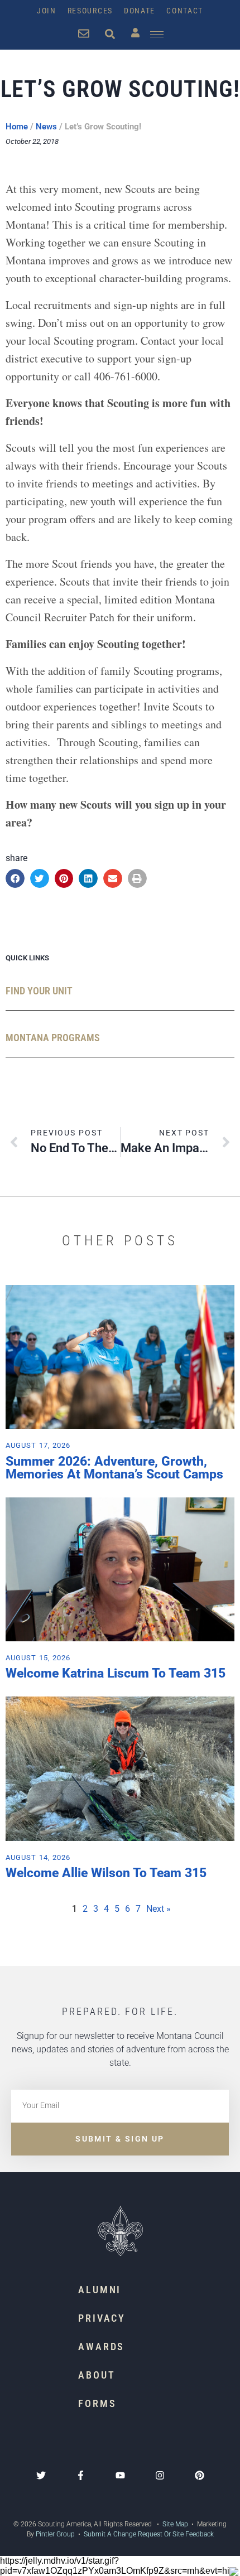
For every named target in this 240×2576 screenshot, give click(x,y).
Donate (140, 11)
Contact (185, 11)
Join (47, 11)
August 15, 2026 (38, 1658)
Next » (159, 1909)
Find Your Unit (39, 991)
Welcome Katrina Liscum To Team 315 (116, 1673)
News (46, 127)
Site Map (174, 2524)
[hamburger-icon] (157, 34)
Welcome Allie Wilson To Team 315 (106, 1873)
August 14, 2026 (38, 1857)
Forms (97, 2403)
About (97, 2375)
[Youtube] (120, 2475)
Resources (90, 11)
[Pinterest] (200, 2475)
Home (17, 127)
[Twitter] (41, 2475)
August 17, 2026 (38, 1445)
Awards (101, 2347)
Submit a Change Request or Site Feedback (149, 2534)
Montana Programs (53, 1038)
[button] (15, 878)
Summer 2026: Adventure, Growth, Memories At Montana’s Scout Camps (114, 1468)
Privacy (102, 2318)
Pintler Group (55, 2534)
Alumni (100, 2290)
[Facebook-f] (81, 2475)
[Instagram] (160, 2475)
